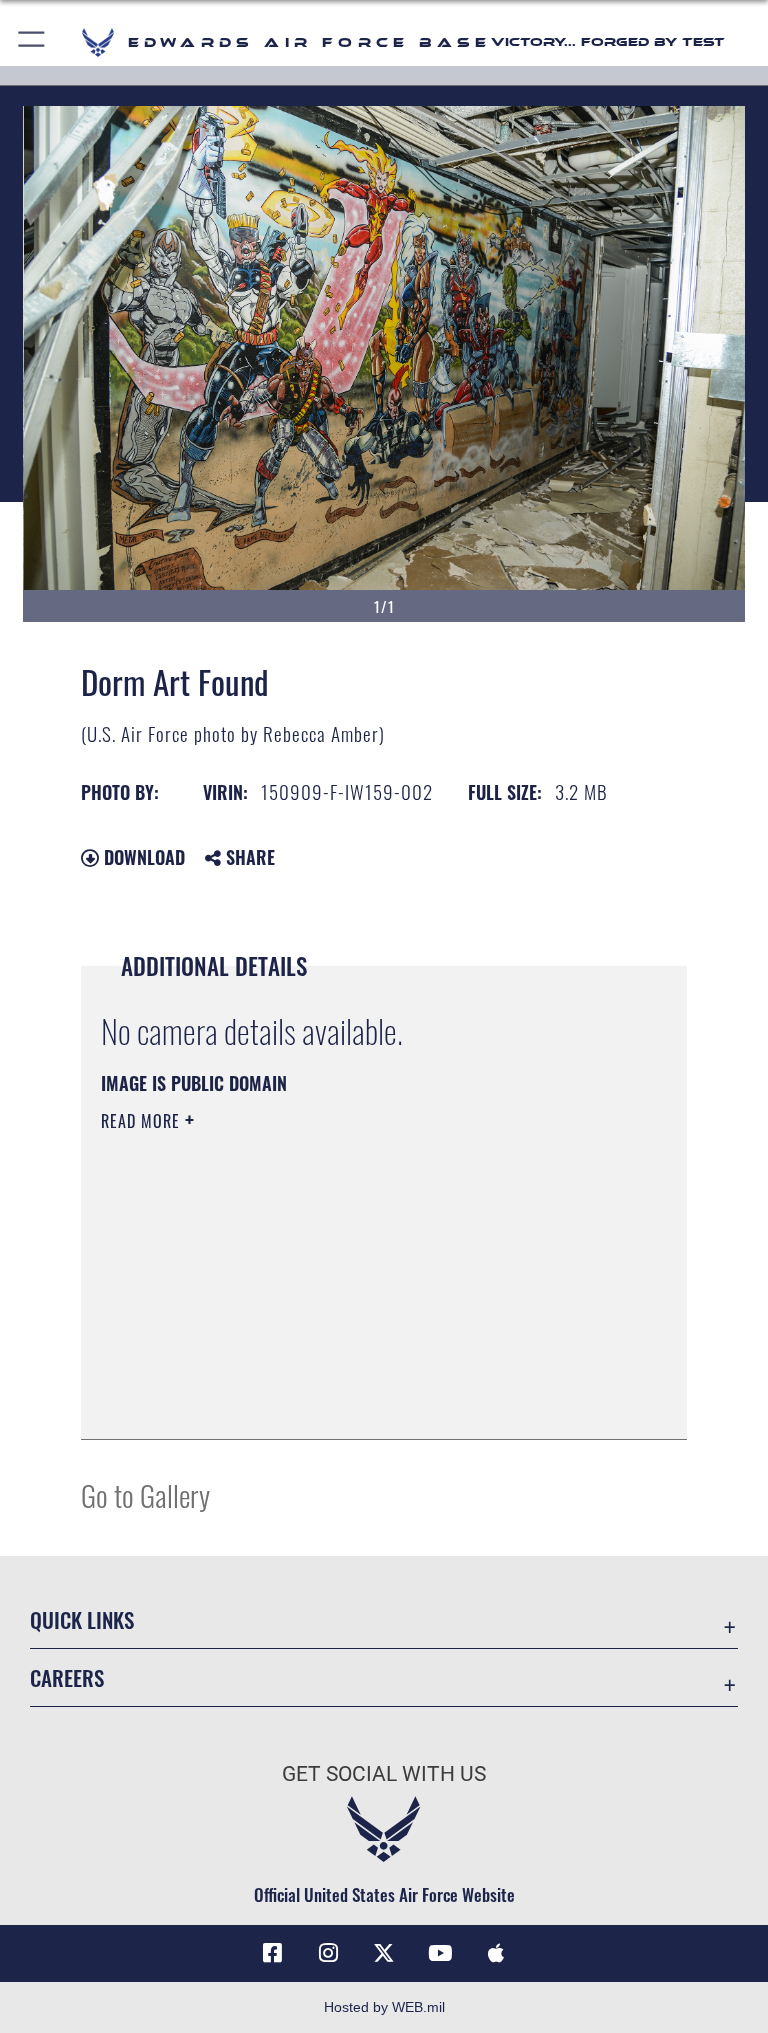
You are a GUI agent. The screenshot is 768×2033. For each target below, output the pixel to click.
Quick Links (82, 1619)
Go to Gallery (145, 1494)
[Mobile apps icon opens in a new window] (496, 1953)
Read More (143, 1121)
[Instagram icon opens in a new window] (328, 1953)
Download (142, 857)
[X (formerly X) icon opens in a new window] (384, 1953)
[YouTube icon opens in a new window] (440, 1953)
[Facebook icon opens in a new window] (272, 1953)
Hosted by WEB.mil (384, 2007)
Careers (67, 1677)
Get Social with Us (384, 1774)
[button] (32, 42)
